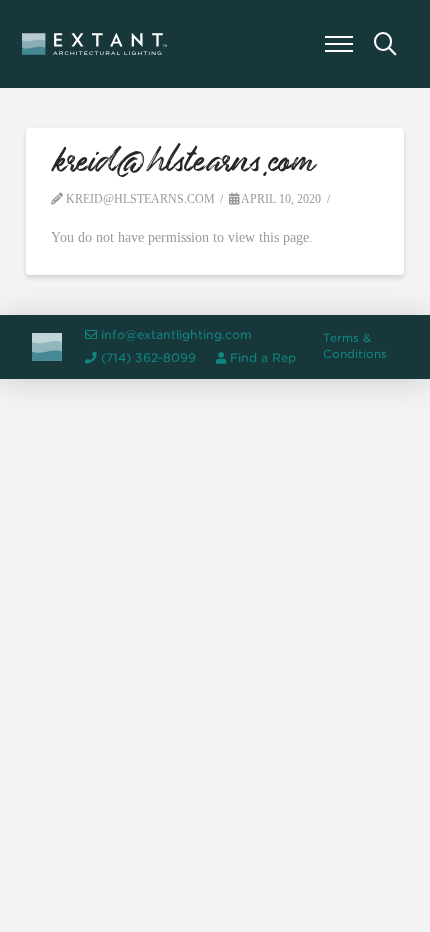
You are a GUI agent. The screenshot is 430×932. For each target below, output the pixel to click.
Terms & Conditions (355, 346)
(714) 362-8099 (148, 358)
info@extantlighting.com (176, 335)
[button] (339, 44)
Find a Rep (263, 358)
